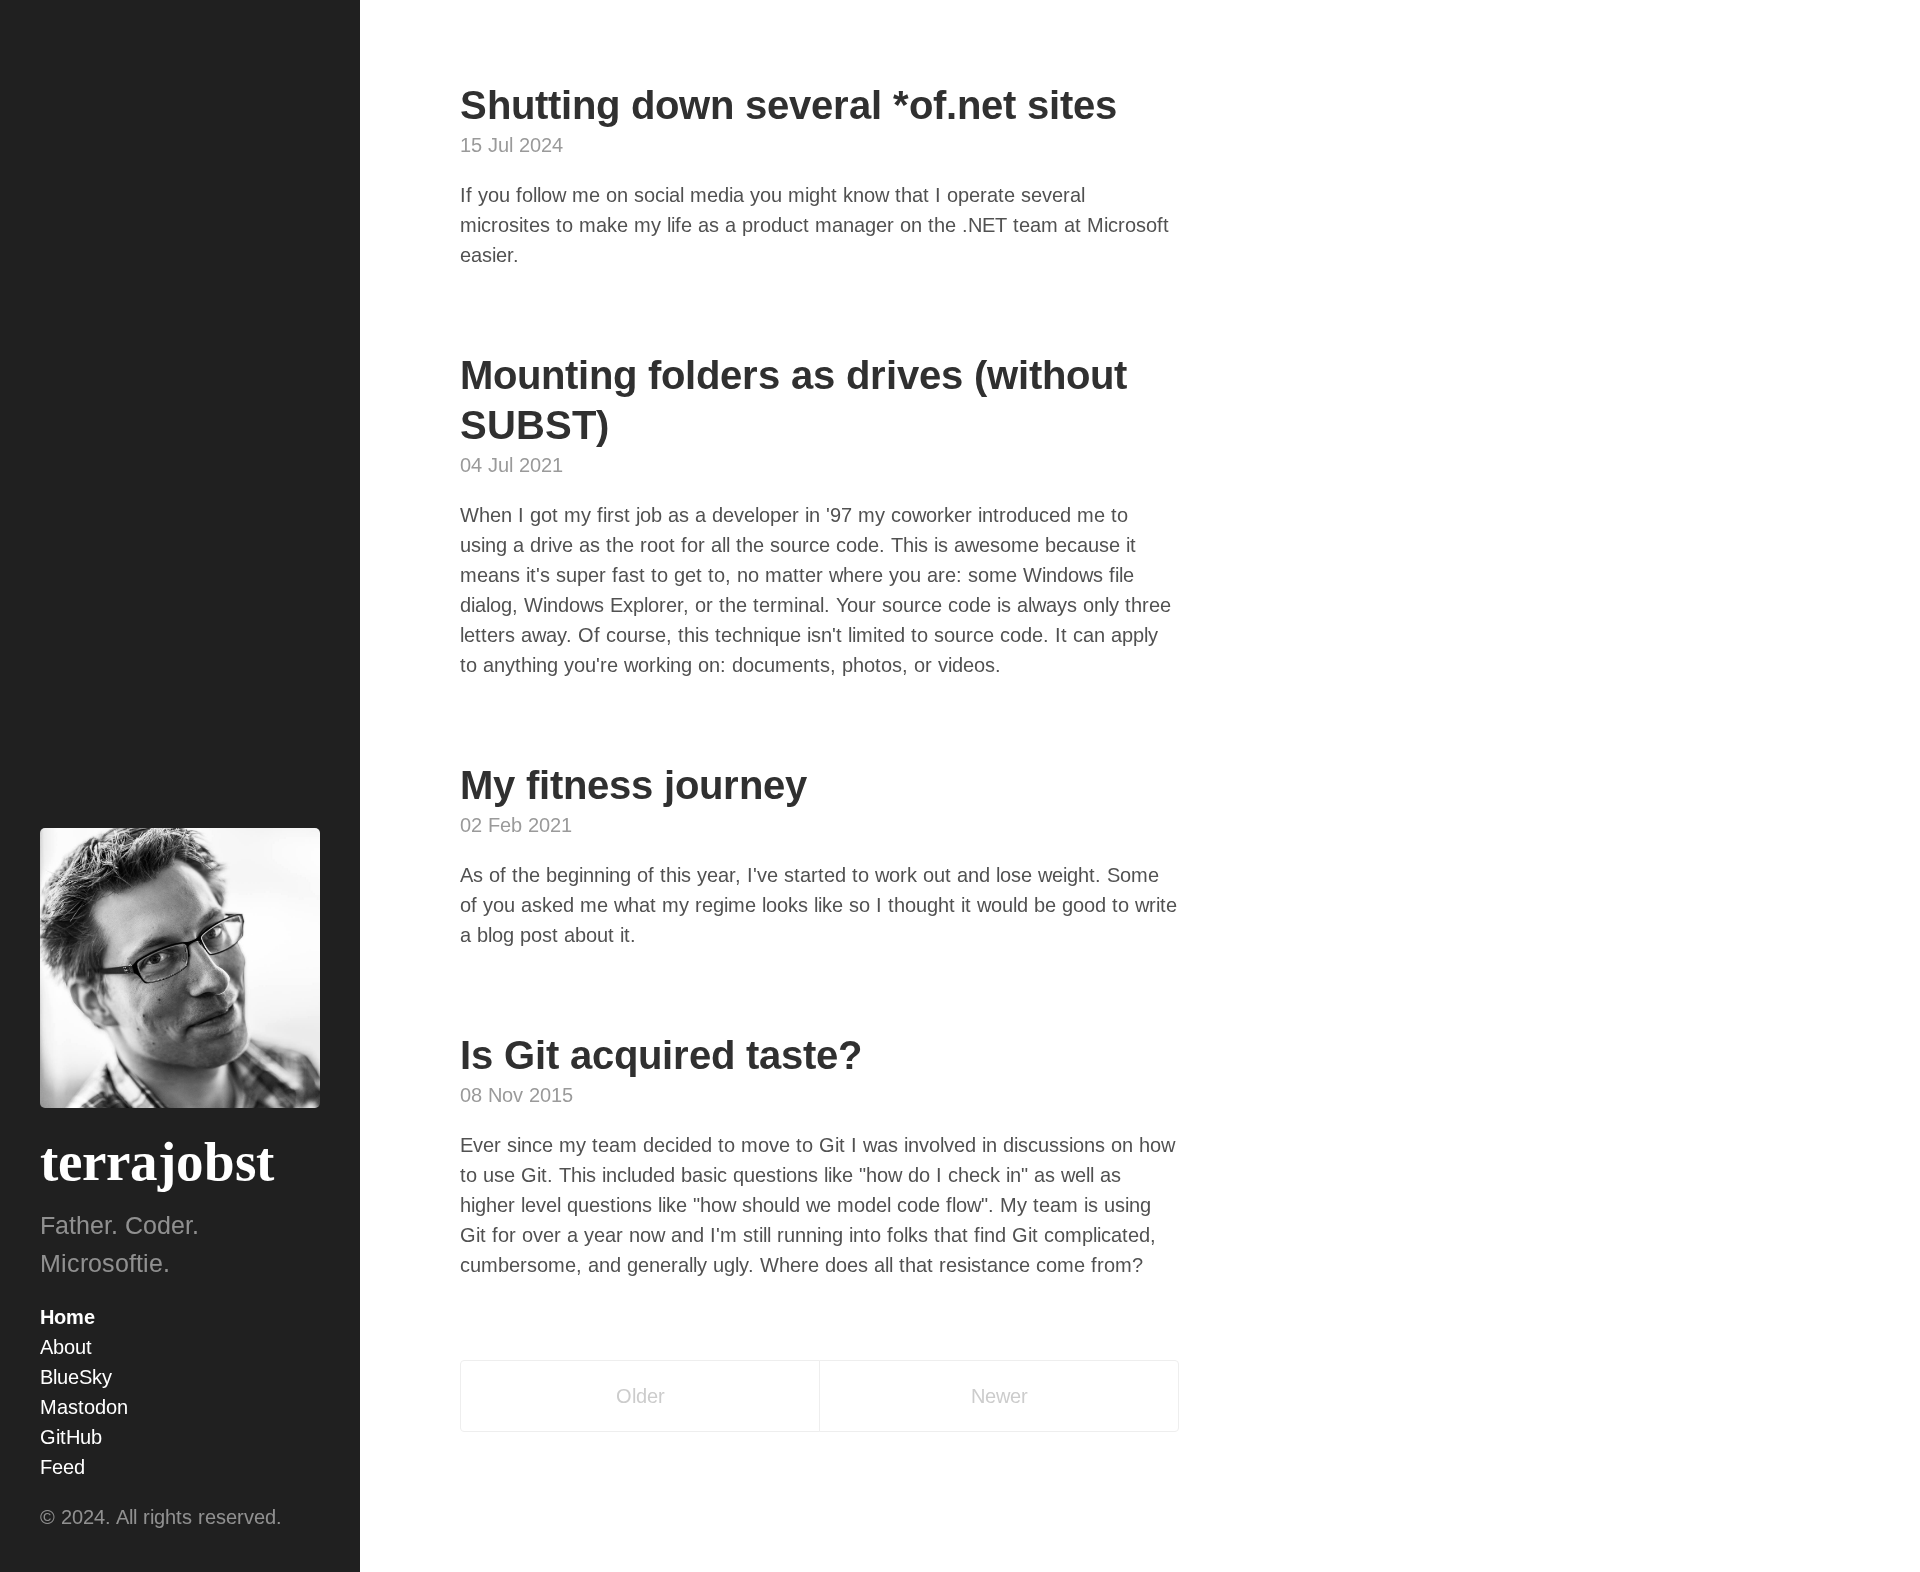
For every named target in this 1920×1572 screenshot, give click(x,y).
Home (67, 1317)
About (66, 1347)
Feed (62, 1467)
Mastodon (84, 1407)
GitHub (71, 1437)
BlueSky (76, 1377)
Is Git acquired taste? (661, 1055)
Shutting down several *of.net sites (788, 105)
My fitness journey (633, 785)
